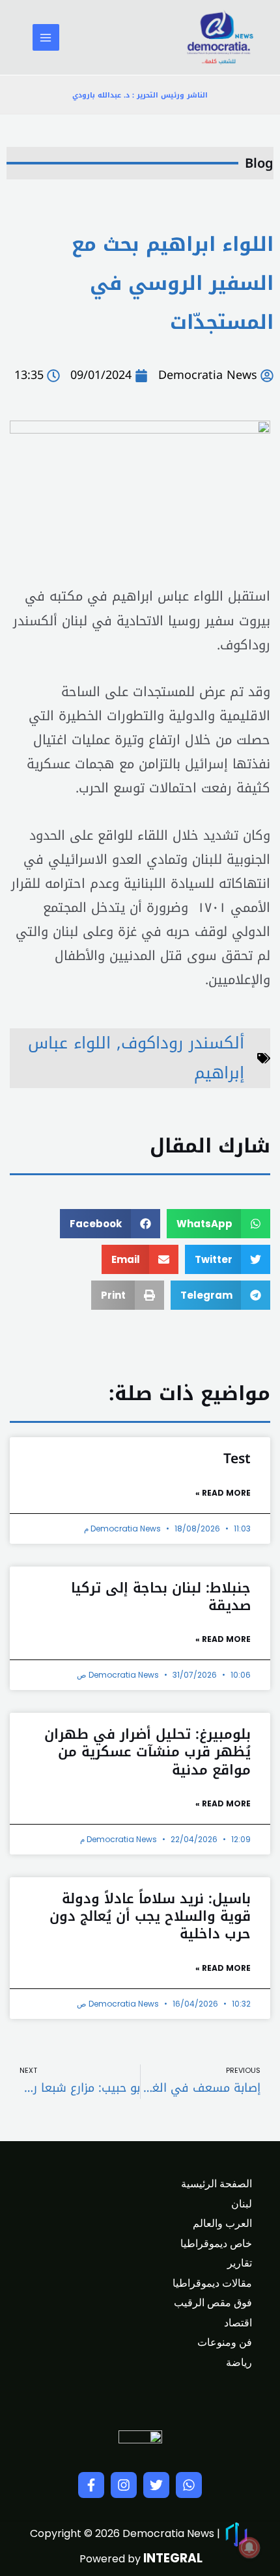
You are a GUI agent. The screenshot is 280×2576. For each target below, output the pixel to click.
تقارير (240, 2263)
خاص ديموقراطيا (216, 2244)
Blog (259, 163)
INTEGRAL (173, 2558)
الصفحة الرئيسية (217, 2184)
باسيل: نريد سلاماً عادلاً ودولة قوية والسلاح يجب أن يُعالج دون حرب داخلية (150, 1917)
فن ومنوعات (225, 2342)
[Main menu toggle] (46, 37)
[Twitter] (156, 2485)
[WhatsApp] (189, 2485)
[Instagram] (124, 2485)
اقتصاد (238, 2323)
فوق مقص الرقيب (213, 2303)
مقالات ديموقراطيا (212, 2283)
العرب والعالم (222, 2223)
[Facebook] (91, 2485)
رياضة (239, 2362)
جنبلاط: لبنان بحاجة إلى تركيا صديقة (161, 1597)
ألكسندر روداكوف (183, 1043)
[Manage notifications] (249, 2547)
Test (237, 1459)
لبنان (242, 2204)
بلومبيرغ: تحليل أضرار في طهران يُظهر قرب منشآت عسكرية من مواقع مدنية (147, 1752)
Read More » (223, 1493)
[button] (219, 1224)
